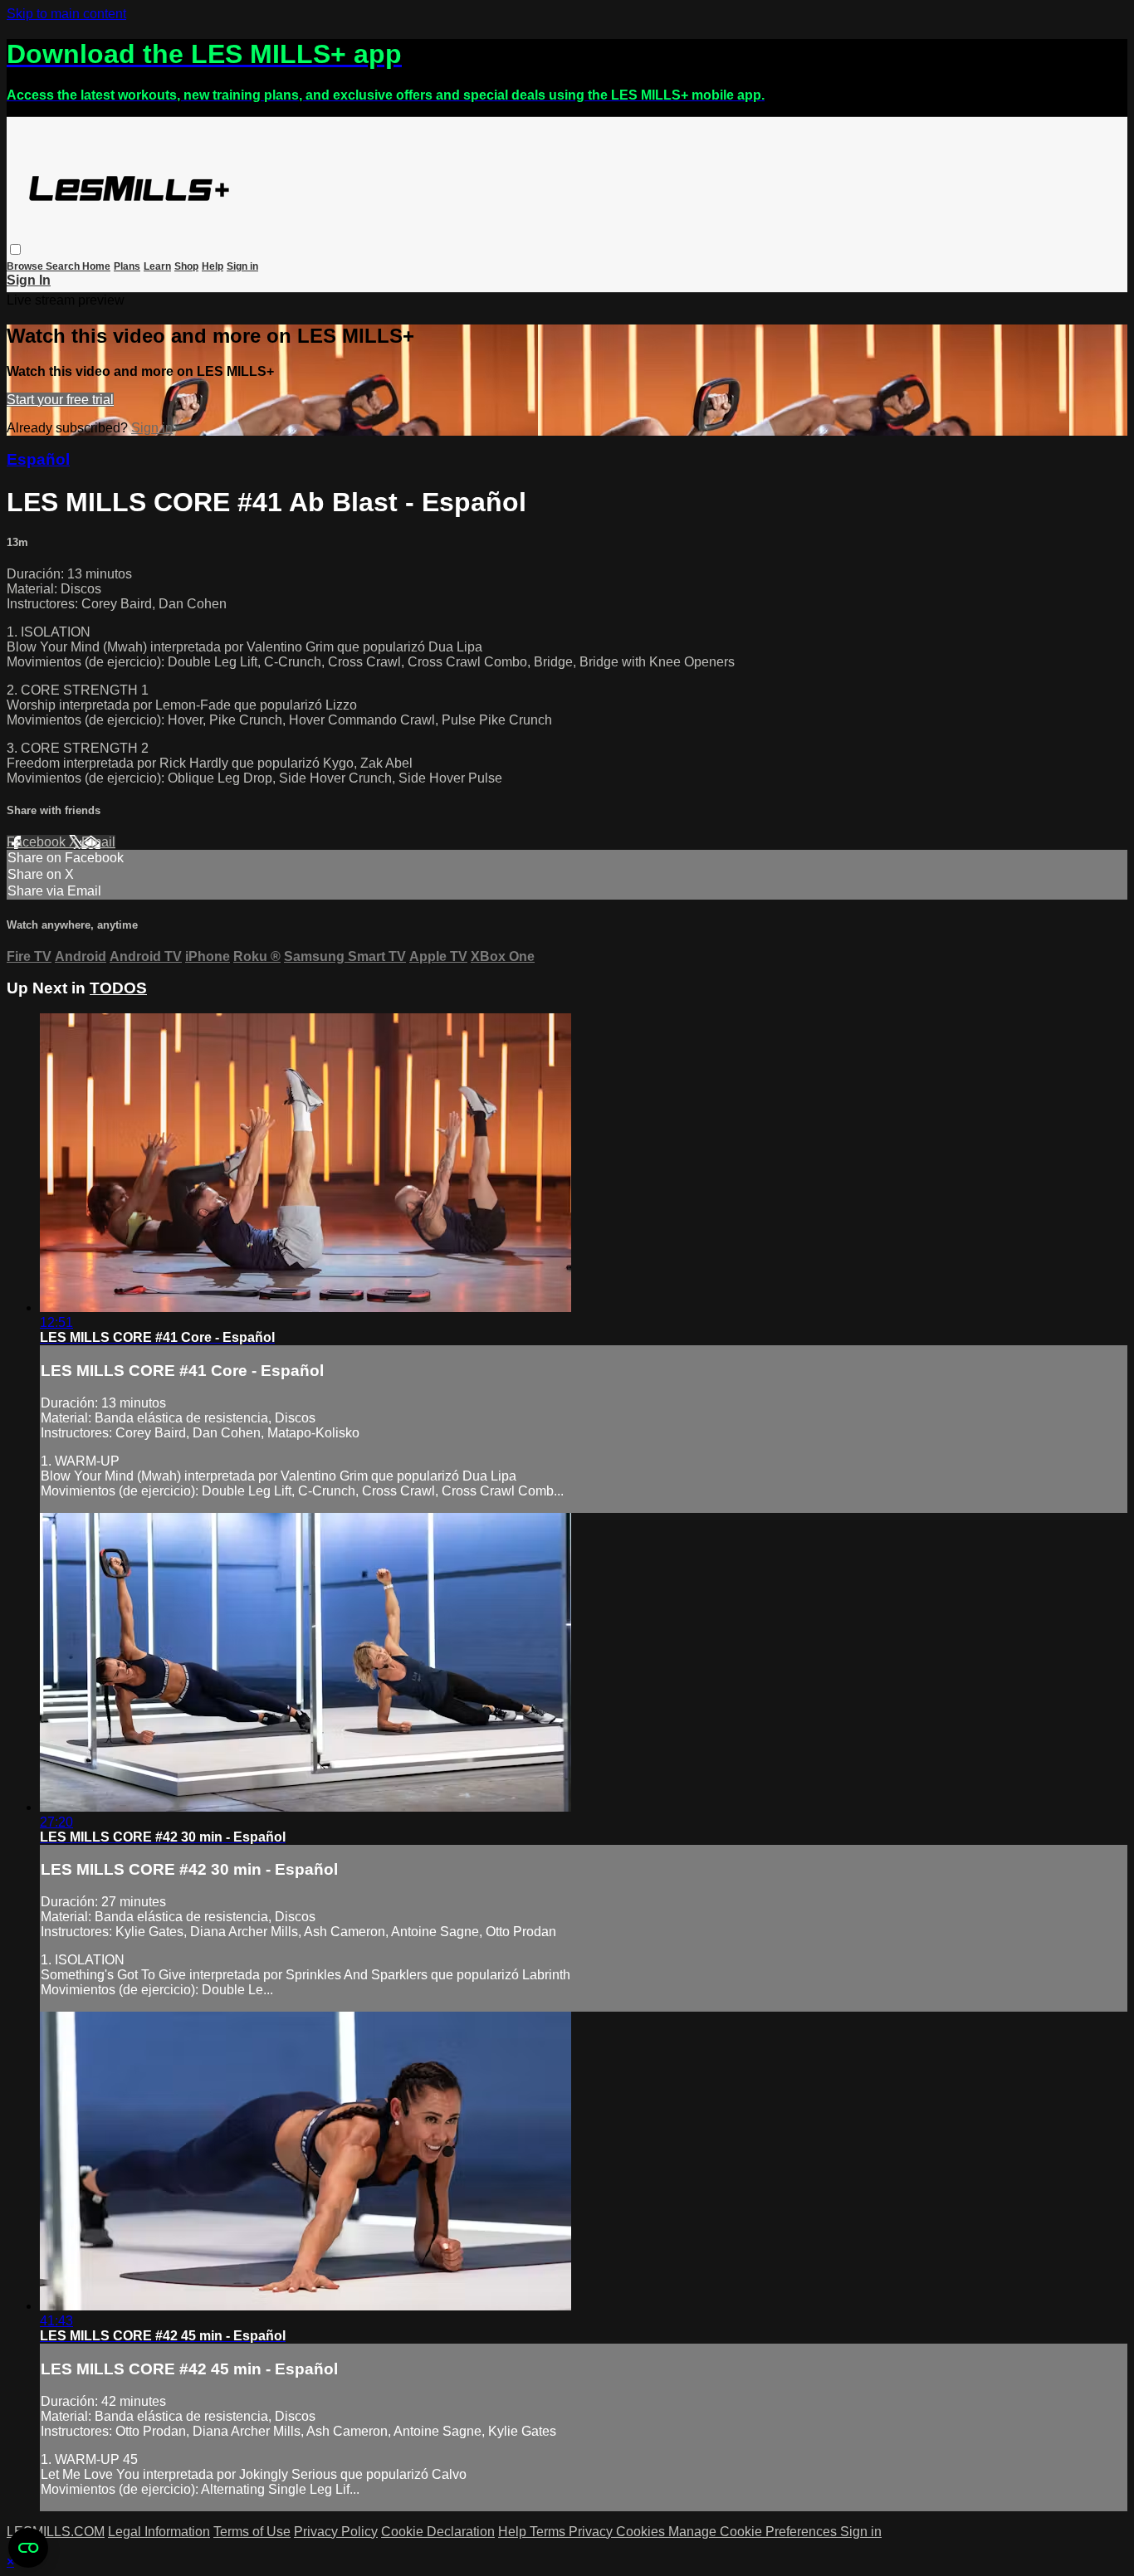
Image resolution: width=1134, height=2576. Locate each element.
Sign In (29, 280)
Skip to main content (66, 14)
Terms (549, 2532)
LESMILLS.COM (56, 2532)
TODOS (118, 988)
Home (96, 266)
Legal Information (159, 2532)
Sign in (242, 266)
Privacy (592, 2532)
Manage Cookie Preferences (754, 2532)
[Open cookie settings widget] (28, 2548)
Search (64, 266)
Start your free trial (60, 400)
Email (98, 842)
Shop (186, 266)
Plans (127, 266)
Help (213, 266)
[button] (15, 249)
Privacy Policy (336, 2532)
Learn (157, 266)
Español (38, 459)
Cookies (642, 2532)
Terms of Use (252, 2532)
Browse (26, 266)
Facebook (38, 842)
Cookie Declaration (438, 2532)
